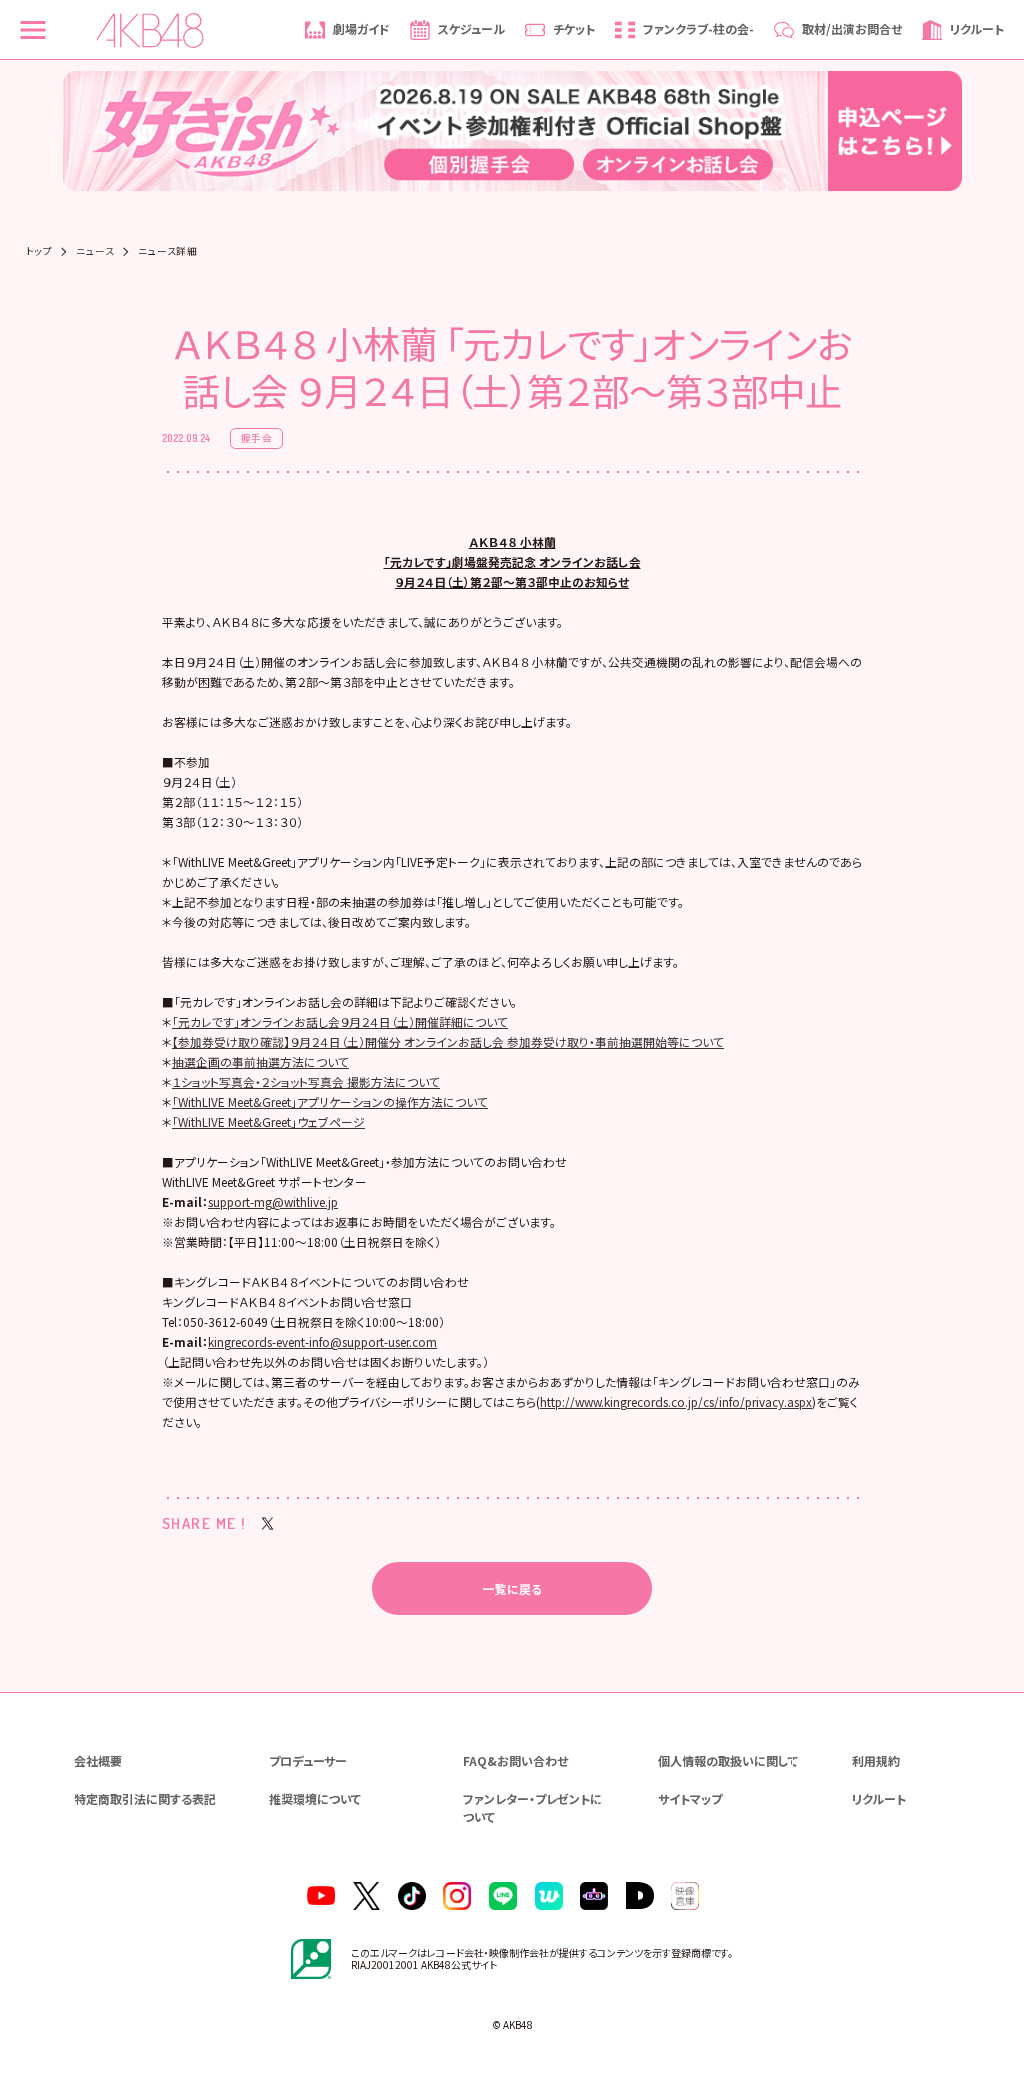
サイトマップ (690, 1798)
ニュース (95, 252)
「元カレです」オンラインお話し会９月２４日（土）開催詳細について (340, 1021)
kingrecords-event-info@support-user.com (322, 1341)
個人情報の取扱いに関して (728, 1760)
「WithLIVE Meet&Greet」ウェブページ (268, 1121)
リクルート (879, 1798)
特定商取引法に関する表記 (145, 1798)
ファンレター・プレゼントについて (532, 1807)
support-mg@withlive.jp (273, 1201)
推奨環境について (315, 1798)
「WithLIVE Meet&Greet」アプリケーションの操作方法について (330, 1101)
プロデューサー (308, 1760)
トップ (39, 252)
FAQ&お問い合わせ (515, 1760)
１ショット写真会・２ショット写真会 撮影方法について (306, 1081)
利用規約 (876, 1760)
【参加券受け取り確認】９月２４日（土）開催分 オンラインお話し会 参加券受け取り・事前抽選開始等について (448, 1041)
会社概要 (98, 1760)
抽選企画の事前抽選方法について (260, 1061)
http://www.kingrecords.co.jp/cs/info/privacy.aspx (676, 1401)
